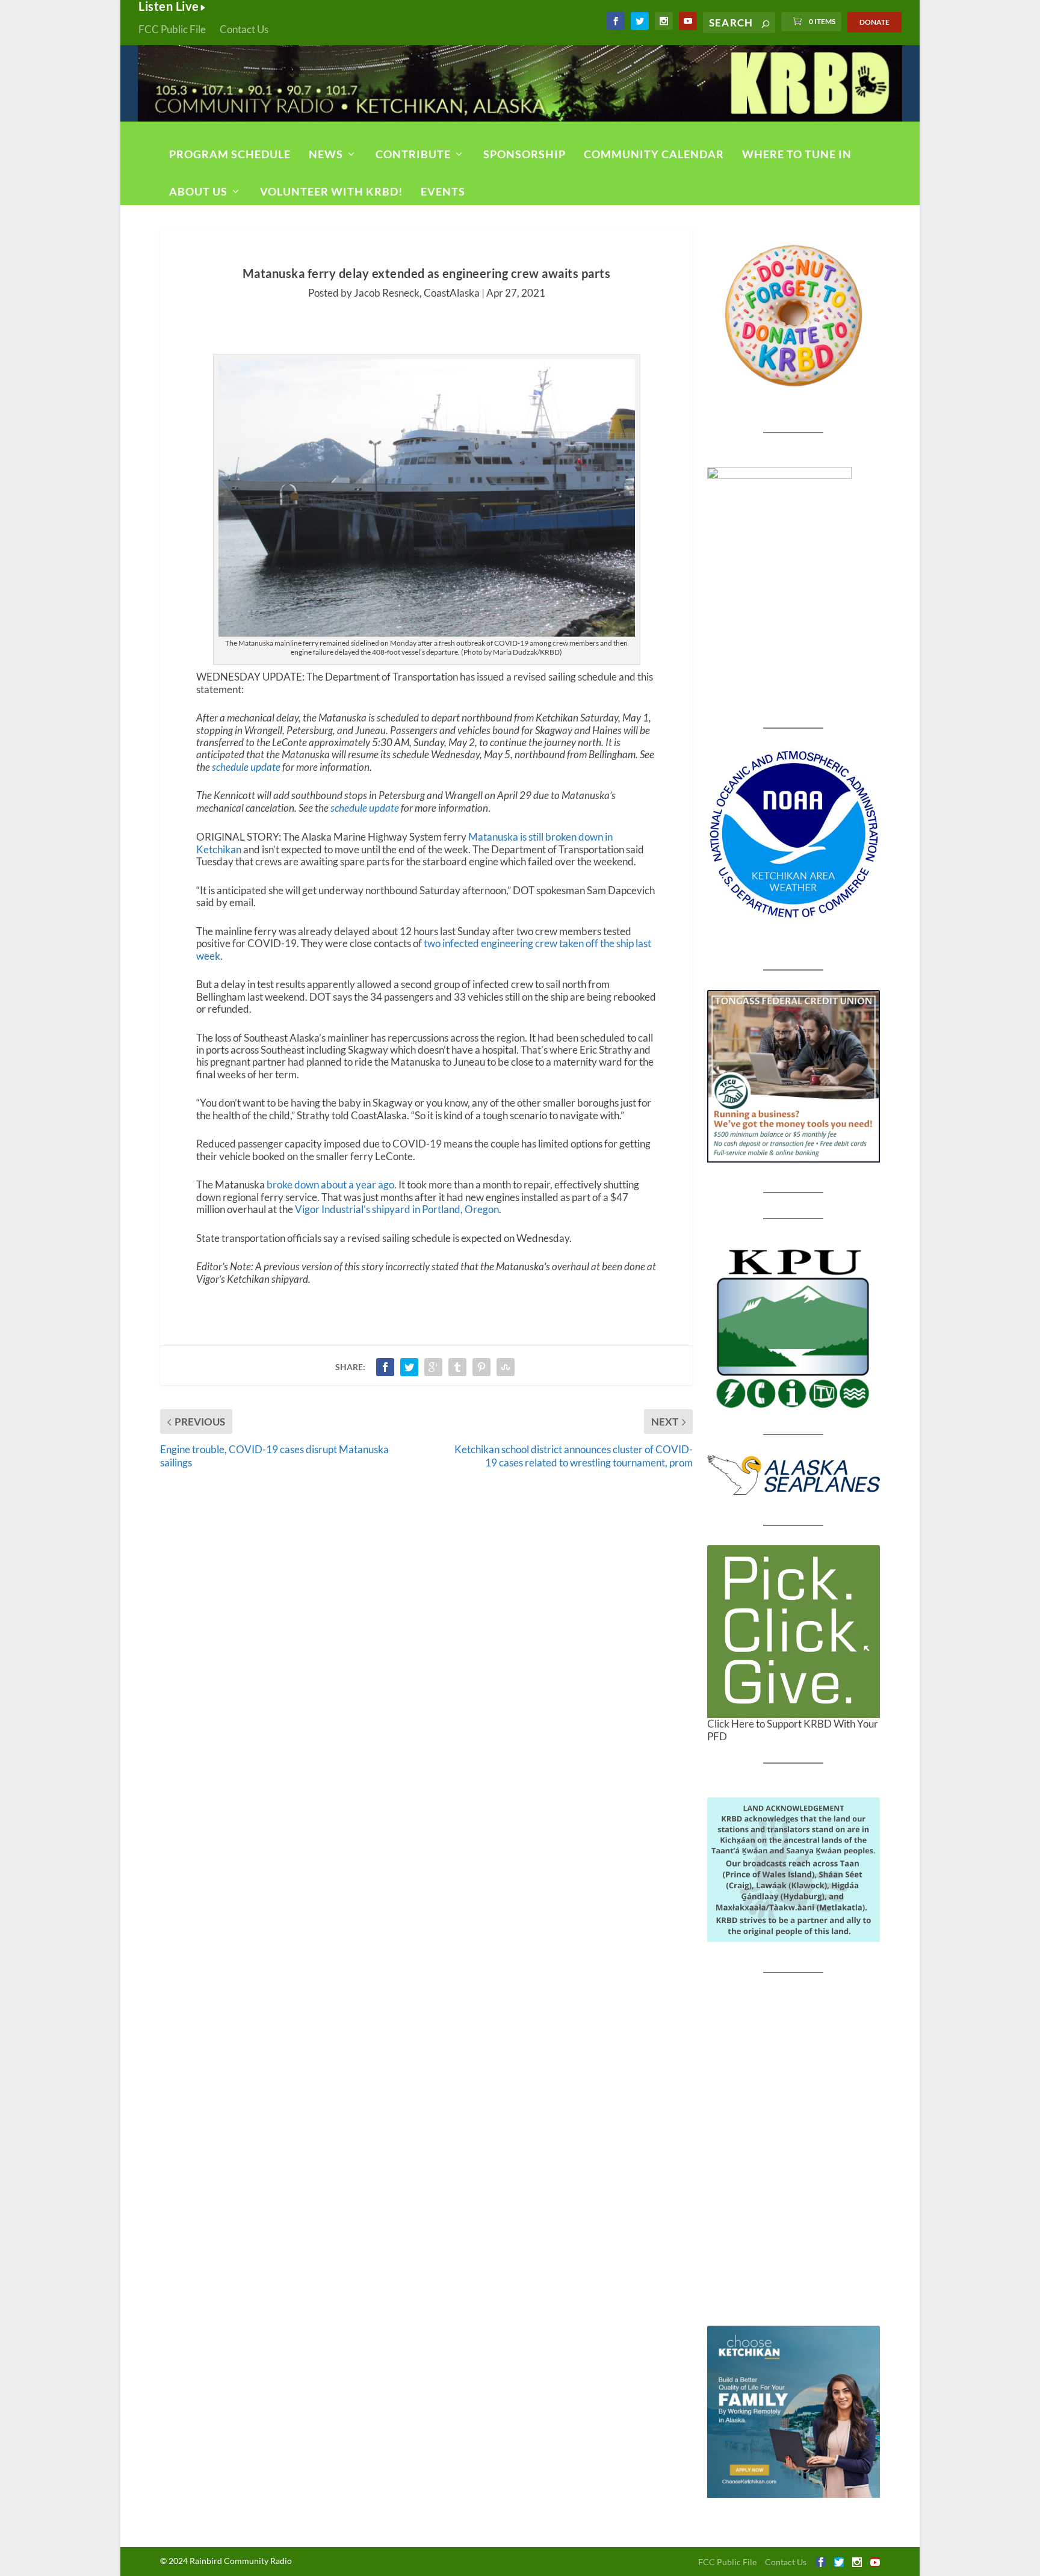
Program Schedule (230, 154)
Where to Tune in (797, 154)
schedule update (246, 767)
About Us (198, 191)
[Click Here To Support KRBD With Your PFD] (794, 1632)
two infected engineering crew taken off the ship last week (424, 949)
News (326, 154)
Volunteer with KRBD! (331, 191)
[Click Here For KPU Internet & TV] (794, 1327)
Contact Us (244, 29)
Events (443, 191)
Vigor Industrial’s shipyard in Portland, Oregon (397, 1209)
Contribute (413, 154)
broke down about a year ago (330, 1185)
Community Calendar (654, 154)
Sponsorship (525, 154)
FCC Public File (172, 29)
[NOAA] (794, 834)
